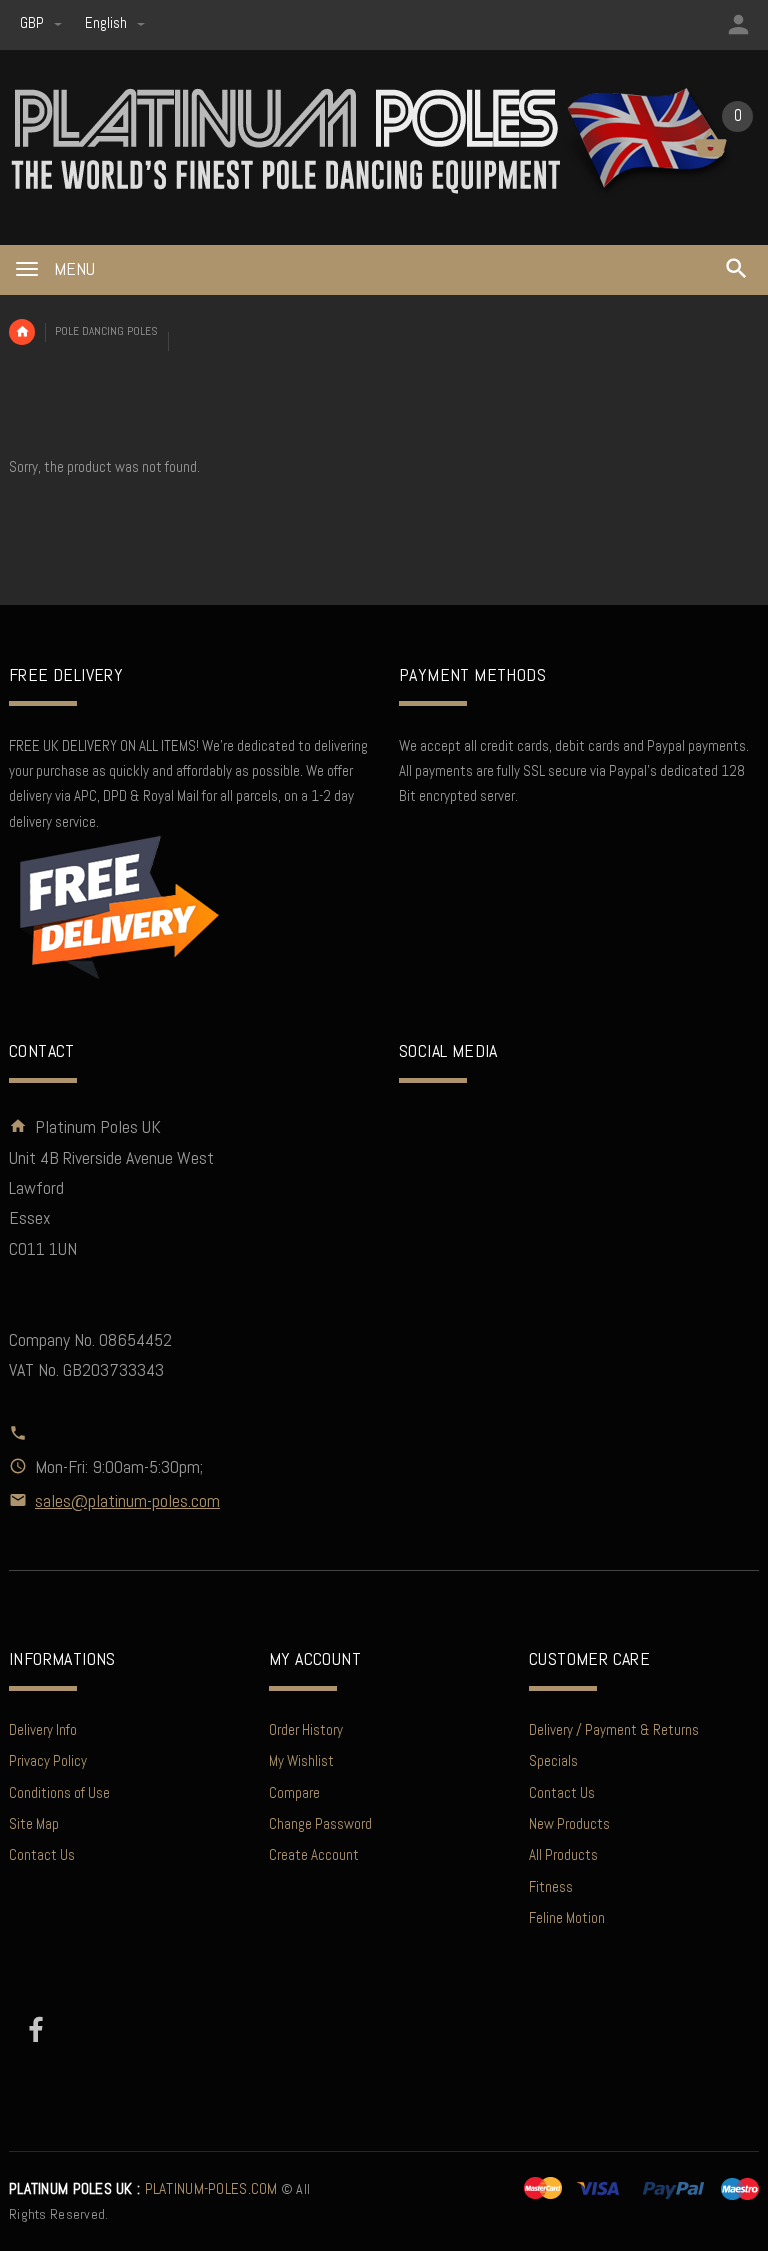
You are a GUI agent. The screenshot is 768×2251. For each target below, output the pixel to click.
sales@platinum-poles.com (127, 1500)
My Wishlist (301, 1760)
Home (22, 332)
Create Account (314, 1854)
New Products (569, 1823)
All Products (563, 1854)
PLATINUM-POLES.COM (143, 2189)
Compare (294, 1792)
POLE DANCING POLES (106, 331)
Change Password (320, 1823)
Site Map (34, 1823)
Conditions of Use (59, 1792)
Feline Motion (567, 1917)
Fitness (551, 1886)
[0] (710, 155)
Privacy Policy (48, 1760)
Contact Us (42, 1854)
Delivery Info (43, 1729)
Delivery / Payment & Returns (614, 1729)
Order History (306, 1729)
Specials (553, 1760)
